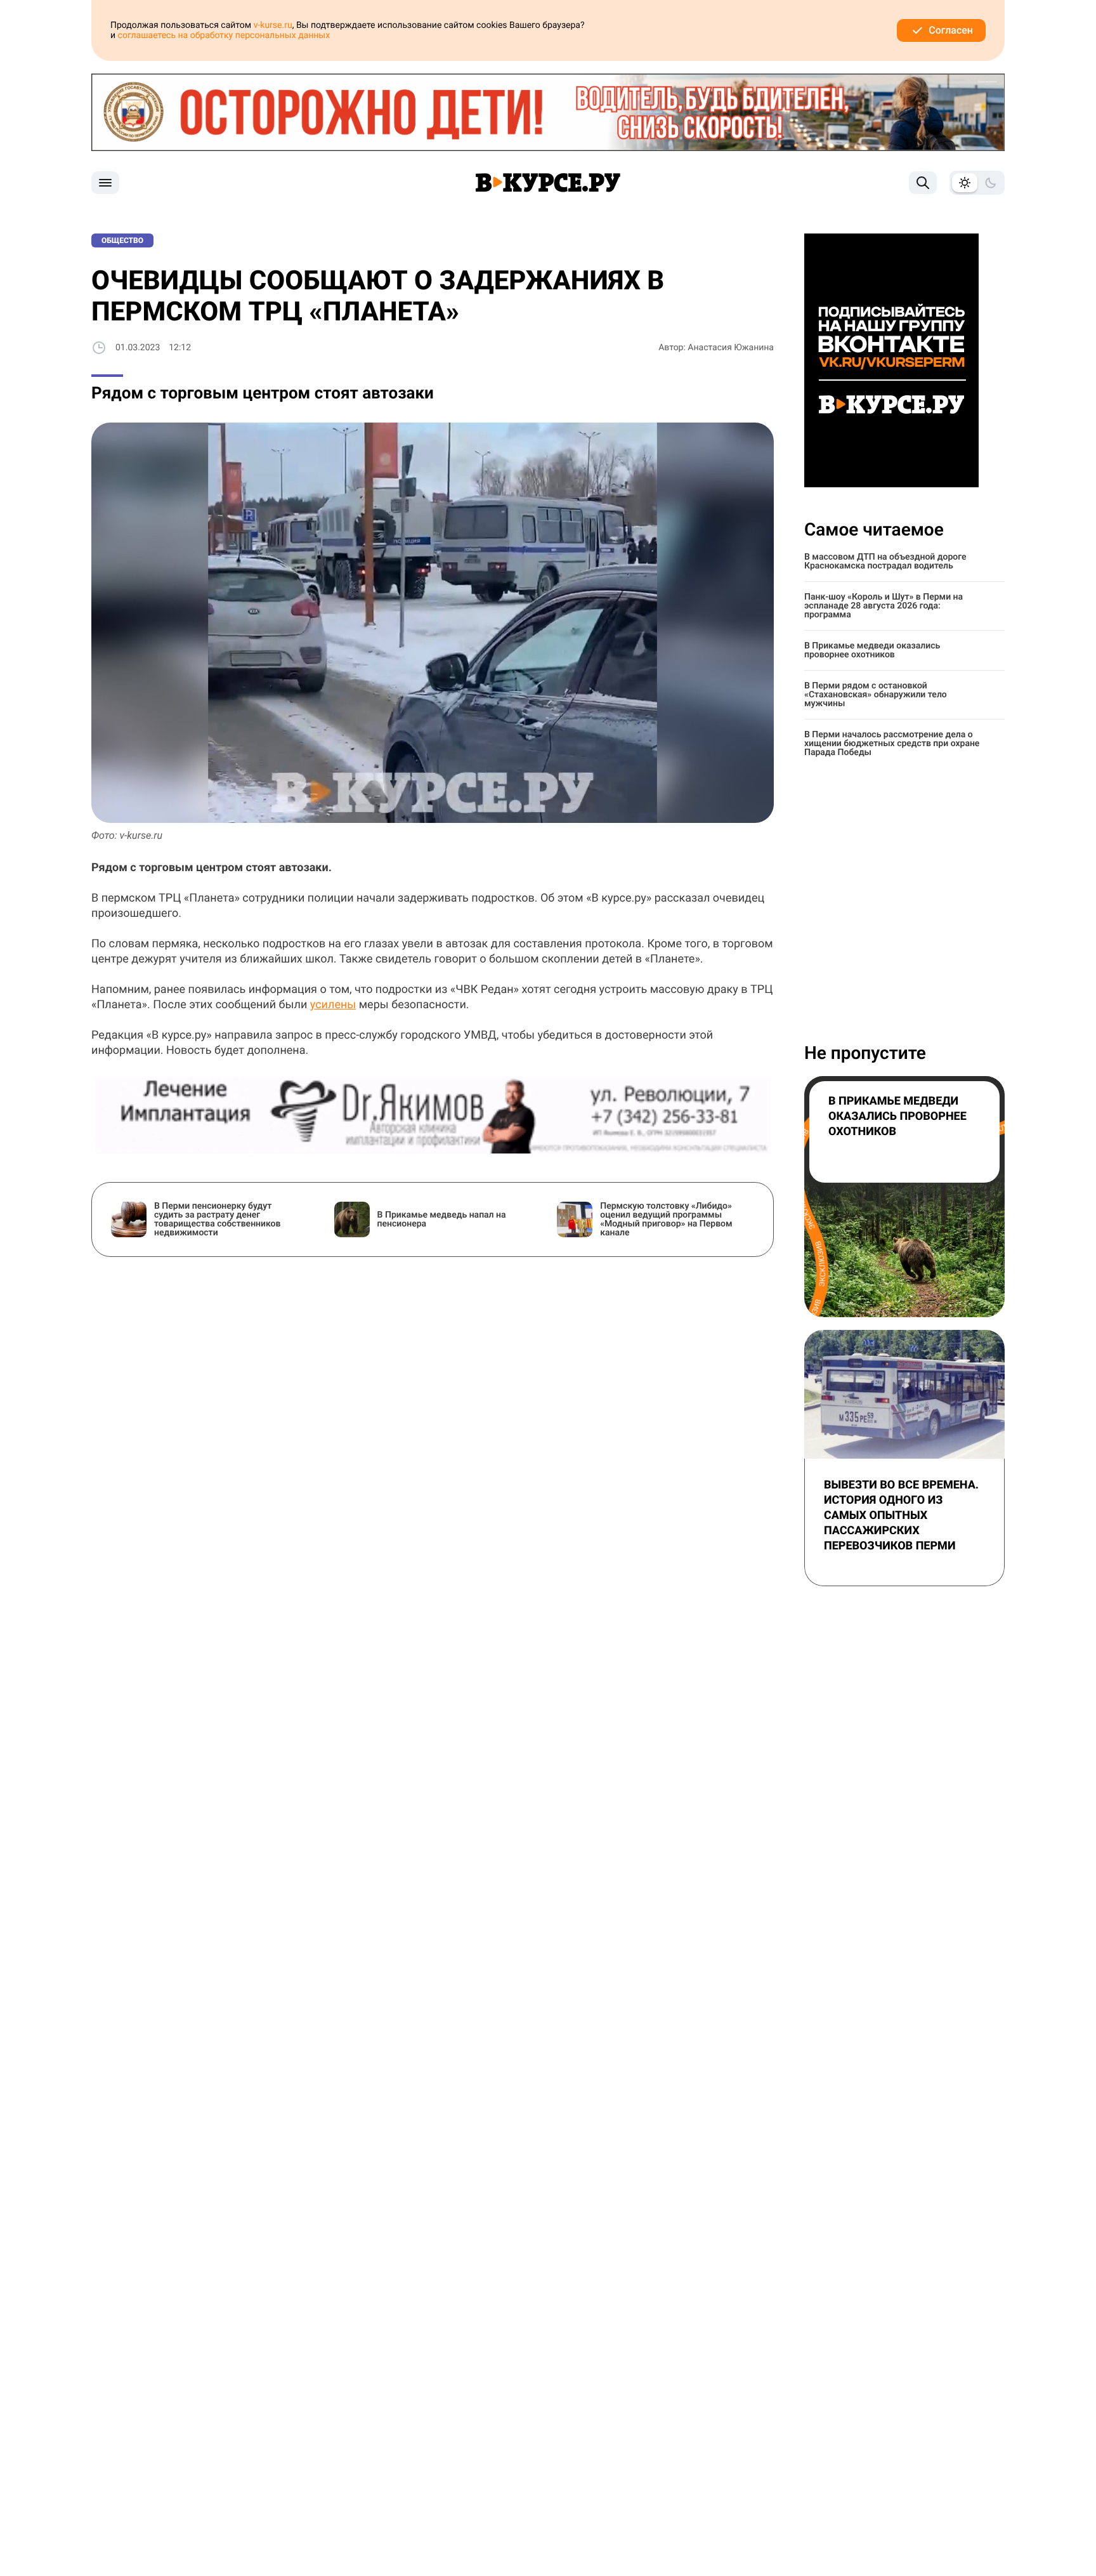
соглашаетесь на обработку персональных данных (224, 36)
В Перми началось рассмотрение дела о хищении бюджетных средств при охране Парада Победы (892, 744)
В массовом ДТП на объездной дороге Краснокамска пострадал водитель (885, 562)
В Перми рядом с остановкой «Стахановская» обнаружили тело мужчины (876, 695)
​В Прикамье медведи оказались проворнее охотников (872, 650)
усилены (333, 1005)
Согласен (951, 30)
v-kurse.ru (273, 25)
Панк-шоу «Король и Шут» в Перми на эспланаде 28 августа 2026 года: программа (884, 606)
